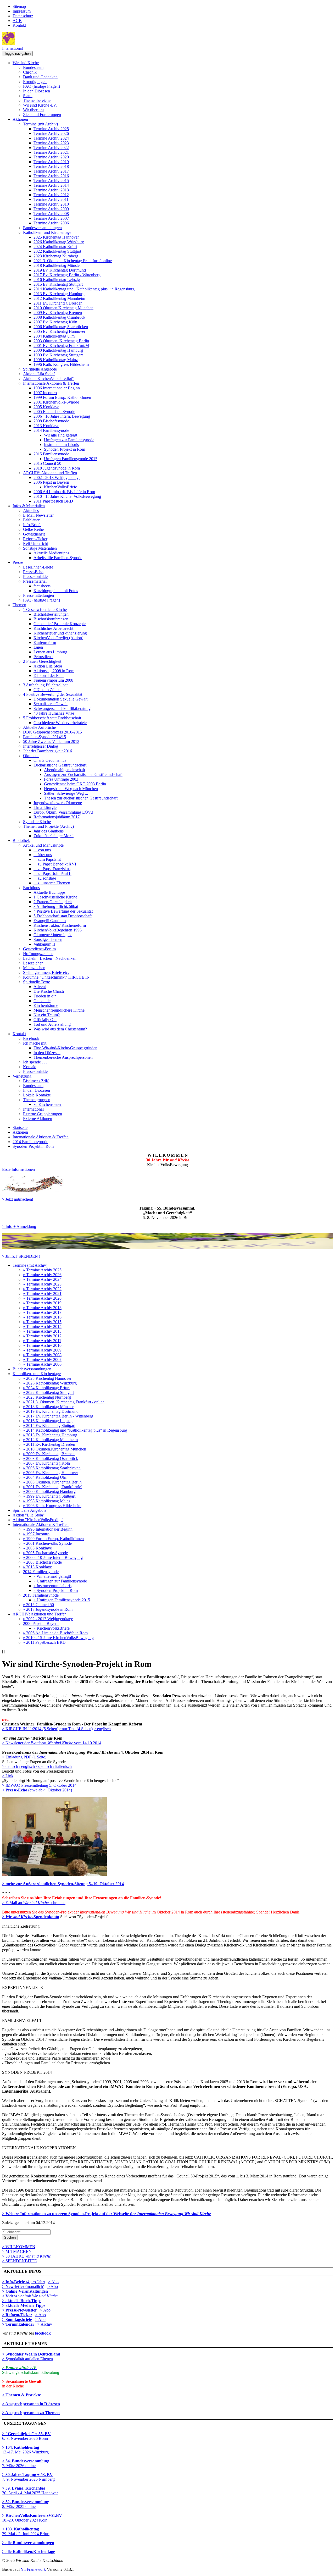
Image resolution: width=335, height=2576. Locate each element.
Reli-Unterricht (35, 544)
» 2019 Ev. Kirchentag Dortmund (51, 1411)
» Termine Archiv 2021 (42, 1293)
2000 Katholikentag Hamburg (58, 350)
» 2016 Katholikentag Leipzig (48, 1421)
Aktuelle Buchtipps (49, 892)
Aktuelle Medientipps (51, 553)
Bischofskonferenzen (51, 619)
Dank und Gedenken (40, 77)
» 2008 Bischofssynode (42, 1562)
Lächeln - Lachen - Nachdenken (50, 958)
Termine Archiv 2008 (51, 214)
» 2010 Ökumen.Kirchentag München (55, 1449)
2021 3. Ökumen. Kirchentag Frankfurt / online (73, 261)
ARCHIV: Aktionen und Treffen (50, 473)
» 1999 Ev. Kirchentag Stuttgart (49, 1496)
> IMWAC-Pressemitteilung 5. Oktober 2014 (39, 1785)
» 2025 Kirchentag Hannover (47, 1378)
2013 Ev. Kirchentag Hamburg (59, 294)
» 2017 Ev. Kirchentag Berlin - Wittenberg (58, 1416)
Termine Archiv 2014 (51, 185)
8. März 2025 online (26, 2504)
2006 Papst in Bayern (51, 482)
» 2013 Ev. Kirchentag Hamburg (50, 1435)
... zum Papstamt (47, 859)
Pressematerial (35, 581)
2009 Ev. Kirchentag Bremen (58, 313)
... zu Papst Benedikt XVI (55, 864)
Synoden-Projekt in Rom (65, 449)
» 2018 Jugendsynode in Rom (48, 1609)
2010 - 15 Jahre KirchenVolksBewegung (67, 496)
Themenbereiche (37, 100)
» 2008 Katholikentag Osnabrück (51, 1458)
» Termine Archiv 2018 (42, 1308)
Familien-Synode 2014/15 (44, 737)
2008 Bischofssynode (51, 421)
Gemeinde (42, 1001)
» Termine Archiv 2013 (42, 1331)
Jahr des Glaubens (49, 831)
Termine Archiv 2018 (51, 166)
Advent (40, 987)
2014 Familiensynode (51, 430)
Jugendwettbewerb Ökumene (58, 803)
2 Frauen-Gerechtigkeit (42, 661)
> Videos (10, 2296)
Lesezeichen (33, 963)
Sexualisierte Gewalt (51, 704)
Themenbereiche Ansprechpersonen (63, 1057)
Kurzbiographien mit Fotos (56, 591)
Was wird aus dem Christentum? (60, 1029)
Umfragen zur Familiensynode (69, 440)
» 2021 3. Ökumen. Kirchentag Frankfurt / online (64, 1402)
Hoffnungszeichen (38, 954)
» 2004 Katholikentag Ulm (45, 1477)
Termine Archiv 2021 (51, 152)
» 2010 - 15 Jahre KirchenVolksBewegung (58, 1638)
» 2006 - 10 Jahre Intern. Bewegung (53, 1557)
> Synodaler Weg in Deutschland (31, 2354)
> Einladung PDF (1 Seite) (24, 1757)
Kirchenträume (46, 1005)
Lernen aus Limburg (50, 652)
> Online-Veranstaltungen (25, 2291)
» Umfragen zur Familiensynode (60, 1581)
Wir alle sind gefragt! (61, 435)
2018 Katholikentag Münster (57, 265)
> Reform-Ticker (17, 2315)
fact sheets (42, 586)
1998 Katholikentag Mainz (56, 360)
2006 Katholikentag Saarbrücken (61, 327)
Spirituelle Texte (37, 982)
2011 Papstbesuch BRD (53, 501)
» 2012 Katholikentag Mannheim (50, 1440)
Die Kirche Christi (49, 991)
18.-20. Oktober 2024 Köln (32, 2518)
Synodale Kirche (37, 822)
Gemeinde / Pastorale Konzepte (60, 624)
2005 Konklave (46, 407)
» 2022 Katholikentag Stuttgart (48, 1392)
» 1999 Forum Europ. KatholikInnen (53, 1539)
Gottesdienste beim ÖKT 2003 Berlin (75, 784)
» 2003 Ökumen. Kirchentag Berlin (52, 1482)
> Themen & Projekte (21, 2395)
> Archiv (45, 2324)
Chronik (30, 72)
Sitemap (19, 6)
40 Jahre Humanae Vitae (54, 713)
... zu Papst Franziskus (52, 869)
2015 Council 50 (47, 463)
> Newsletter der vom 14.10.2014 (52, 1743)
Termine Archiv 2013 (51, 190)
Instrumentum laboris (61, 445)
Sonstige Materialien (40, 548)
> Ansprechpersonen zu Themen (31, 2413)
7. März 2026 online (26, 2463)
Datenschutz (23, 16)
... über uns (43, 855)
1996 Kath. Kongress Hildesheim (61, 364)
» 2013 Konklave (37, 1567)
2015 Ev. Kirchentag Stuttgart (58, 284)
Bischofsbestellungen (51, 614)
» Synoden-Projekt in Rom (56, 1590)
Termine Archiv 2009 (51, 209)
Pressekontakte (35, 577)
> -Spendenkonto (31, 1917)
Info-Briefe (32, 525)
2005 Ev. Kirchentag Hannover (59, 331)
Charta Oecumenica (50, 760)
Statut (28, 96)
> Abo (53, 2282)
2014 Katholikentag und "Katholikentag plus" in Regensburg (84, 289)
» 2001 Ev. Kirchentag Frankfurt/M (52, 1487)
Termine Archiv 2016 (51, 176)
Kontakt (19, 25)
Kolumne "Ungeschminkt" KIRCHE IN (56, 977)
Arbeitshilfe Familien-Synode (58, 558)
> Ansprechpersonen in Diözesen (31, 2404)
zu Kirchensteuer (48, 1104)
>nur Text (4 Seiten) (76, 1729)
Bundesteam (33, 67)
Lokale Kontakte (37, 1095)
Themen (19, 605)
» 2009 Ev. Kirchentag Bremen (49, 1454)
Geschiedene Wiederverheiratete (60, 723)
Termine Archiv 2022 (51, 148)
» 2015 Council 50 (38, 1605)
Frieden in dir (45, 996)
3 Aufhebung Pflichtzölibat (45, 685)
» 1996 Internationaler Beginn (48, 1529)
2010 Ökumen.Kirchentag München (63, 308)
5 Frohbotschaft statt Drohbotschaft (52, 718)
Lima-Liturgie (45, 807)
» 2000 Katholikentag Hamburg (49, 1491)
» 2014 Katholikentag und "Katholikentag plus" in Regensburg (75, 1430)
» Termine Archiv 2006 (42, 1364)
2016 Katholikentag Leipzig (57, 280)
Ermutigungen (35, 82)
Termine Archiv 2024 (51, 138)
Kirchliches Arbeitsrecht (53, 628)
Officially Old (45, 1020)
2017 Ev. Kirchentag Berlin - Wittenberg (67, 275)
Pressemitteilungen (38, 595)
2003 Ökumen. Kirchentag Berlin (61, 341)
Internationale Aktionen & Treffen (51, 383)
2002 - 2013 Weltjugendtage (57, 478)
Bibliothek (21, 840)
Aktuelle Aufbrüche (39, 727)
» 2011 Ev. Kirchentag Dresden (49, 1444)
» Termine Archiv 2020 (42, 1298)
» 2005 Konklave (37, 1548)
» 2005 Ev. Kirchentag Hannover (51, 1473)
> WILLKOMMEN (19, 2247)
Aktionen (20, 119)
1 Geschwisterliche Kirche (45, 609)
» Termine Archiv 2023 (42, 1284)
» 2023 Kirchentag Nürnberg (47, 1397)
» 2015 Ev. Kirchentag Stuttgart (49, 1425)
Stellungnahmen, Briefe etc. (46, 972)
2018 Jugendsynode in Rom (57, 468)
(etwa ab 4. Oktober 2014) (37, 1790)
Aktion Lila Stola (48, 666)
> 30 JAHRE (26, 2256)
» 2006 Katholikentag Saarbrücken (52, 1468)
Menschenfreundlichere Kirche (59, 1010)
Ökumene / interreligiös (53, 935)
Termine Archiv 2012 (51, 195)
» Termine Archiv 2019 (42, 1303)
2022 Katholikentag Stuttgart (57, 251)
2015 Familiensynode (51, 454)
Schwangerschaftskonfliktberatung (62, 708)
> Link (8, 1776)
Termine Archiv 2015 (51, 181)
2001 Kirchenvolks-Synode (56, 402)
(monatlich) (23, 2287)
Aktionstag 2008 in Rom (54, 671)
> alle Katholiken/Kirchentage (29, 2552)
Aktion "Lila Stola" (39, 374)
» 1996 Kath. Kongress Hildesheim (52, 1506)
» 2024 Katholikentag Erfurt (46, 1388)
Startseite (20, 1127)
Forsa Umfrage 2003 (61, 779)
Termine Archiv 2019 (51, 162)
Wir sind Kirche (26, 63)
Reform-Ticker (35, 539)
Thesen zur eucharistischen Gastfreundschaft (81, 798)
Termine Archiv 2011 (51, 199)
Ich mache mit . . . (38, 1043)
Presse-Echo (33, 572)
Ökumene (31, 756)
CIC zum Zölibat (48, 690)
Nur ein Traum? (47, 1015)
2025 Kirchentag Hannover (56, 237)
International (12, 48)
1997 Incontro (45, 393)
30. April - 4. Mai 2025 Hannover (30, 2490)
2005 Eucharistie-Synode (54, 412)
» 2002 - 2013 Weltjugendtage (48, 1619)
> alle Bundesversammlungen (28, 2543)
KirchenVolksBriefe (60, 487)
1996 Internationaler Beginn (57, 388)
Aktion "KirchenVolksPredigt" (48, 379)
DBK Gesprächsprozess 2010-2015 (52, 732)
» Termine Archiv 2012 (42, 1336)
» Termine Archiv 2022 (42, 1289)
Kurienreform (45, 642)
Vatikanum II (44, 944)
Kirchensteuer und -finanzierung (60, 633)
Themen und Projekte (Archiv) (48, 826)
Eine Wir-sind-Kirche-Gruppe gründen (65, 1048)
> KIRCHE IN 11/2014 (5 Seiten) (30, 1729)
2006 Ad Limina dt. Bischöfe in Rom (64, 492)
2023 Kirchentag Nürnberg (56, 256)
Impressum (22, 11)
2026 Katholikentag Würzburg (59, 242)
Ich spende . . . (35, 1062)
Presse (18, 562)
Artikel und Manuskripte (43, 845)
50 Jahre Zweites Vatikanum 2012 (51, 741)
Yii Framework (33, 2569)
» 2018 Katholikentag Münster (48, 1407)
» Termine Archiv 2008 (42, 1355)
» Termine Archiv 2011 (42, 1341)
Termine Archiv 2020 (51, 157)
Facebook (31, 1038)
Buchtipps (31, 888)
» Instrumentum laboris (52, 1586)
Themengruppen (37, 1100)
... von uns (42, 850)
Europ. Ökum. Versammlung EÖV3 (63, 812)
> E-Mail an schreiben (34, 1903)
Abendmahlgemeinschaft (65, 770)
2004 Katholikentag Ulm (54, 336)
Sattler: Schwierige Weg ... (66, 793)
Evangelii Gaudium (50, 921)
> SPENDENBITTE (19, 2261)
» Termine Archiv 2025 (42, 1270)
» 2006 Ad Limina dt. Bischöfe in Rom (55, 1633)
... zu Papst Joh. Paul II (52, 873)
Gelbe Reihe (33, 529)
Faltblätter (31, 520)
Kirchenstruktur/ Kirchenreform (60, 925)
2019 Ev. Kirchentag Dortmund (60, 270)
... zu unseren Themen (52, 883)
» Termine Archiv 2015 (42, 1322)
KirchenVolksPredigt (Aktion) (58, 638)
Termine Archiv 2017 (51, 171)
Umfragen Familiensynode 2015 (71, 459)
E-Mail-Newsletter (38, 515)
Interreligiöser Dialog (41, 746)
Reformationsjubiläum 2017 (57, 817)
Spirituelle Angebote (40, 369)
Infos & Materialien (29, 506)
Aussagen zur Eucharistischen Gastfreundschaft (83, 774)
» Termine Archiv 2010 (42, 1345)
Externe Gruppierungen (43, 1114)
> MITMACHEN (17, 2251)
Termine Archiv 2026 (51, 133)
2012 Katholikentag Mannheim (59, 298)
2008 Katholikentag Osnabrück (59, 317)
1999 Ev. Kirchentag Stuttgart (58, 355)
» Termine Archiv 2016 (42, 1317)
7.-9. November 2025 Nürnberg (28, 2477)
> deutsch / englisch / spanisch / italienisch (37, 1766)
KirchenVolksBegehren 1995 (58, 930)
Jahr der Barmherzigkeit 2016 (48, 751)
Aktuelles (31, 511)
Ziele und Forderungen (42, 115)
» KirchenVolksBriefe (52, 1628)
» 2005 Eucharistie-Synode (45, 1553)
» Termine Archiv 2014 (42, 1326)
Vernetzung (22, 1076)
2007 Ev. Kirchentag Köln (55, 322)
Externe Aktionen (38, 1119)
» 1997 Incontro (36, 1534)
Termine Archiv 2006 (51, 223)
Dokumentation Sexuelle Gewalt (60, 699)
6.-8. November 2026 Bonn (26, 2436)
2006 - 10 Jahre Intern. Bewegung (62, 416)
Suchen (10, 2238)
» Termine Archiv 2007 (42, 1359)
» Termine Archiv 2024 (42, 1279)
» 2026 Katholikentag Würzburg (50, 1383)
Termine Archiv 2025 (51, 129)
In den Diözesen (37, 91)
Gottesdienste (34, 534)
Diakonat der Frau (49, 675)
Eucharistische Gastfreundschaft (60, 765)
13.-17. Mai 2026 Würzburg (25, 2450)
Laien (38, 647)
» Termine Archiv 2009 (42, 1350)
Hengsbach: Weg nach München (71, 789)
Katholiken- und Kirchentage (47, 232)
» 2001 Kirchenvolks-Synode (47, 1543)
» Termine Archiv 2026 (42, 1275)
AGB (17, 21)
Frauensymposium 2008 (53, 680)
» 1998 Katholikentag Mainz (47, 1501)
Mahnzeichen (34, 968)
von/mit (38, 2296)
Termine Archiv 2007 (51, 218)
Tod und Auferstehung (52, 1024)
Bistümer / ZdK (36, 1081)
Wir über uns (34, 110)
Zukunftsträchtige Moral (54, 836)
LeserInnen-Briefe (38, 567)
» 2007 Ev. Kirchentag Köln (46, 1463)
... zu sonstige (45, 878)
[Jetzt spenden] (167, 1247)
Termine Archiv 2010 (51, 204)
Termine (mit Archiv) (40, 124)
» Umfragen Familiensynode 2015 (62, 1600)
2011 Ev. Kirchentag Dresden (58, 303)
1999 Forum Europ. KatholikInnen (62, 397)
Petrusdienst (43, 657)
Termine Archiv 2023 (51, 143)
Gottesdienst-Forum (39, 949)
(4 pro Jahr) (24, 2282)
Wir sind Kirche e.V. (40, 105)
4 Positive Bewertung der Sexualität (53, 694)
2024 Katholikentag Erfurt (55, 247)
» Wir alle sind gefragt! (52, 1576)
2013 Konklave (46, 426)
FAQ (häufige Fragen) (41, 86)
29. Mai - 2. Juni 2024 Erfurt (26, 2531)
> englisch (102, 1729)
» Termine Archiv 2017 (42, 1312)
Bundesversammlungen (42, 228)
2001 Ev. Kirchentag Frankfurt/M (61, 346)
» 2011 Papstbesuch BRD (44, 1642)
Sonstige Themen (48, 939)
